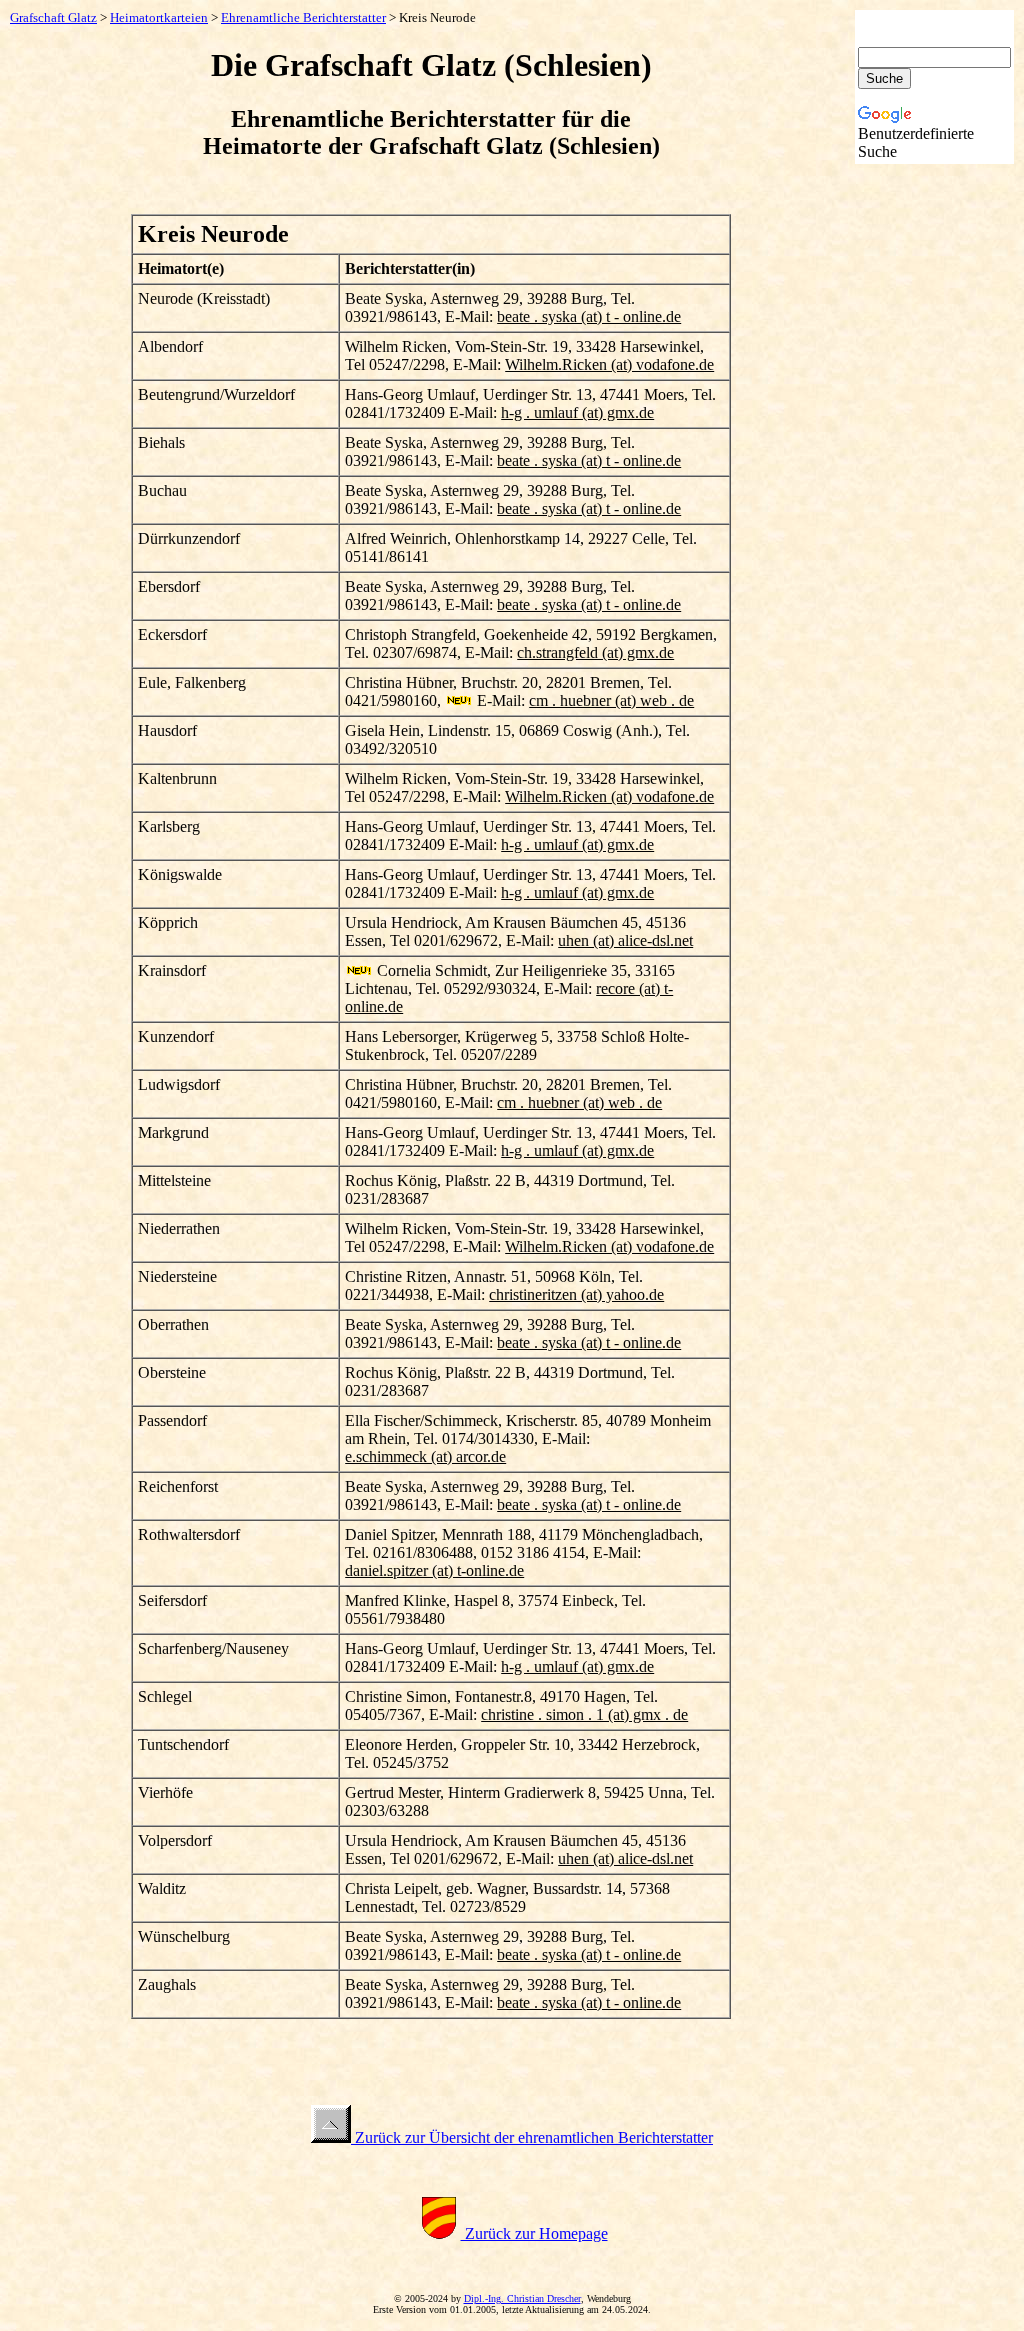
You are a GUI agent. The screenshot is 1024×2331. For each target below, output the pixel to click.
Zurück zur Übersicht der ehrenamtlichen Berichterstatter (532, 2137)
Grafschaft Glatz (53, 17)
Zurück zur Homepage (534, 2233)
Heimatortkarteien (159, 17)
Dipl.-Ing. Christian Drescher (522, 2298)
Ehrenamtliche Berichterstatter (303, 17)
